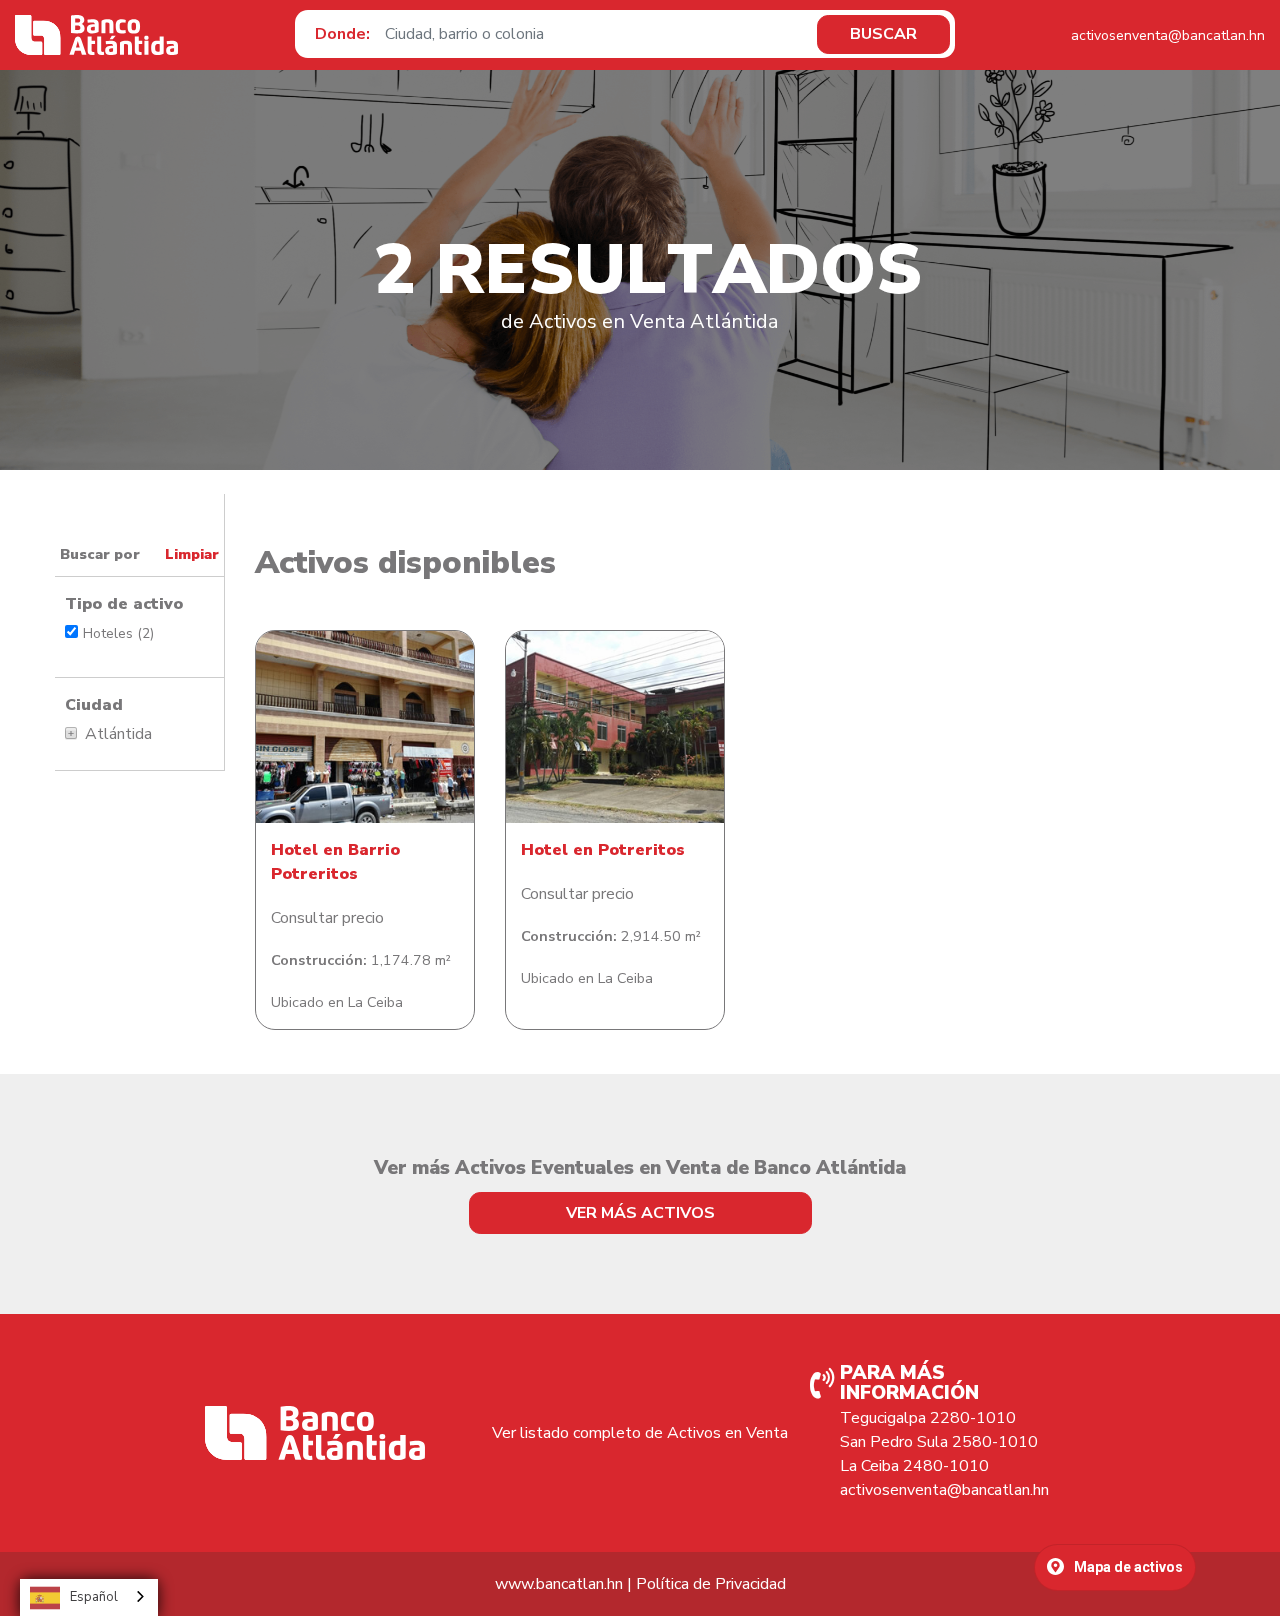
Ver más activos (640, 1213)
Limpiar (192, 554)
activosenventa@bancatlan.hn (1168, 35)
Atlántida (118, 734)
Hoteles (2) (118, 633)
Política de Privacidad (711, 1584)
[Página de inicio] (96, 35)
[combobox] (89, 1597)
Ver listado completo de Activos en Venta (640, 1433)
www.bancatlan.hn (559, 1584)
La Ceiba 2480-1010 (914, 1466)
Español (94, 1597)
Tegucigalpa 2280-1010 (928, 1418)
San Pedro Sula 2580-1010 (939, 1442)
